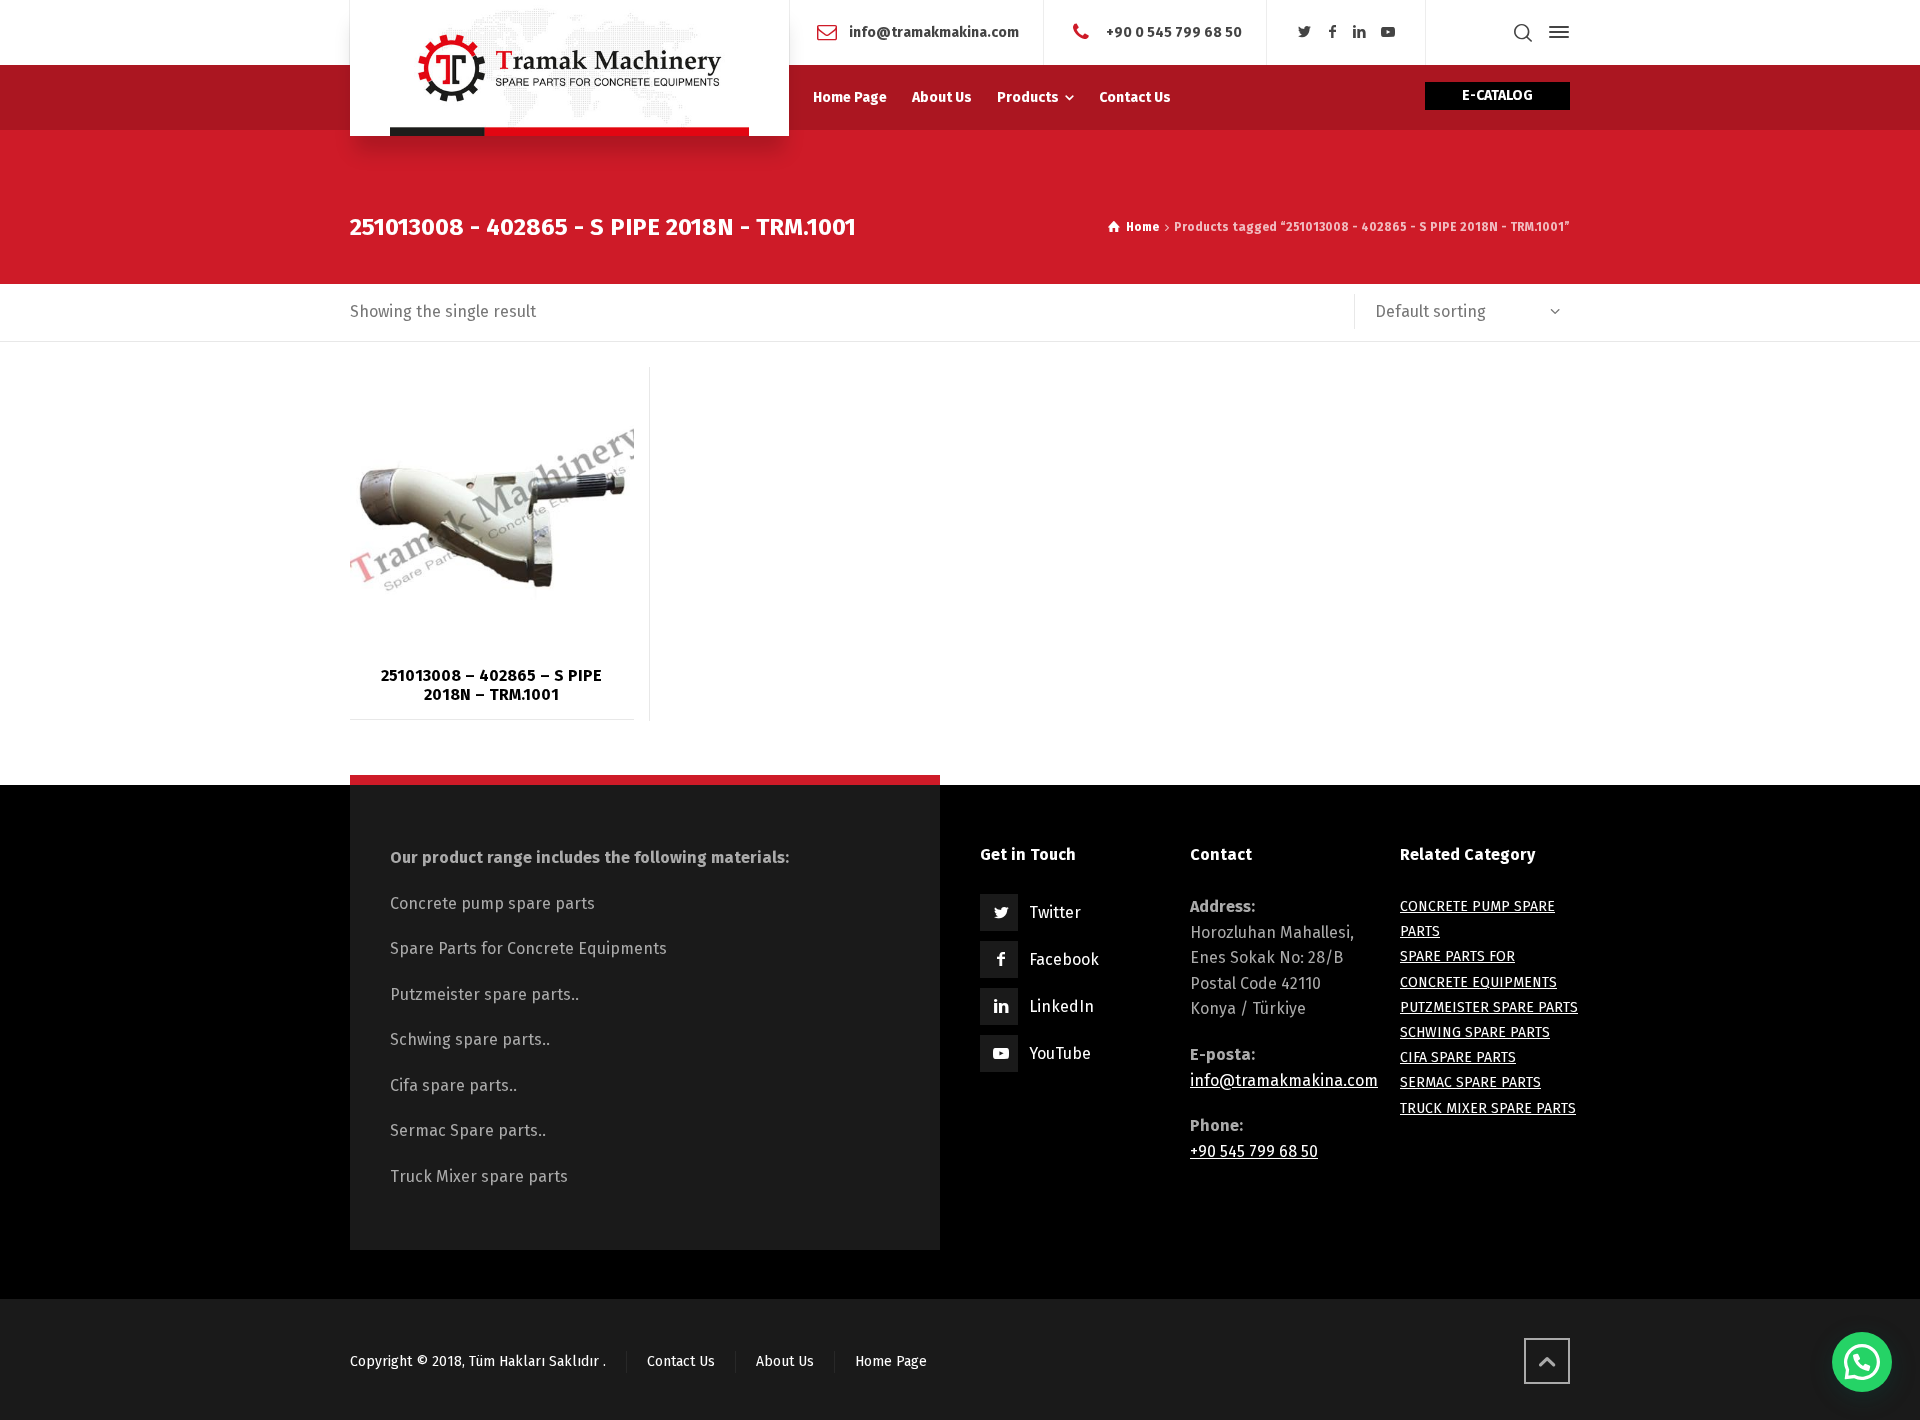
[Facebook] (1333, 32)
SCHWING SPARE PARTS (1475, 1032)
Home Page (891, 1361)
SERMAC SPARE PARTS (1470, 1082)
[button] (1862, 1362)
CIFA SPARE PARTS (1458, 1057)
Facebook (1064, 959)
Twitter (1055, 912)
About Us (785, 1361)
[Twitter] (1305, 32)
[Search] (1523, 32)
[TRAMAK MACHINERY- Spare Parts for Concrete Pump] (569, 68)
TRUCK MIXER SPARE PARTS (1488, 1108)
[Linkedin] (1360, 32)
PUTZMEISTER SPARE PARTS (1489, 1007)
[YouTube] (1388, 32)
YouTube (1060, 1053)
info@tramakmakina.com (1284, 1080)
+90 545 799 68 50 (1254, 1151)
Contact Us (681, 1361)
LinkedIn (1061, 1006)
